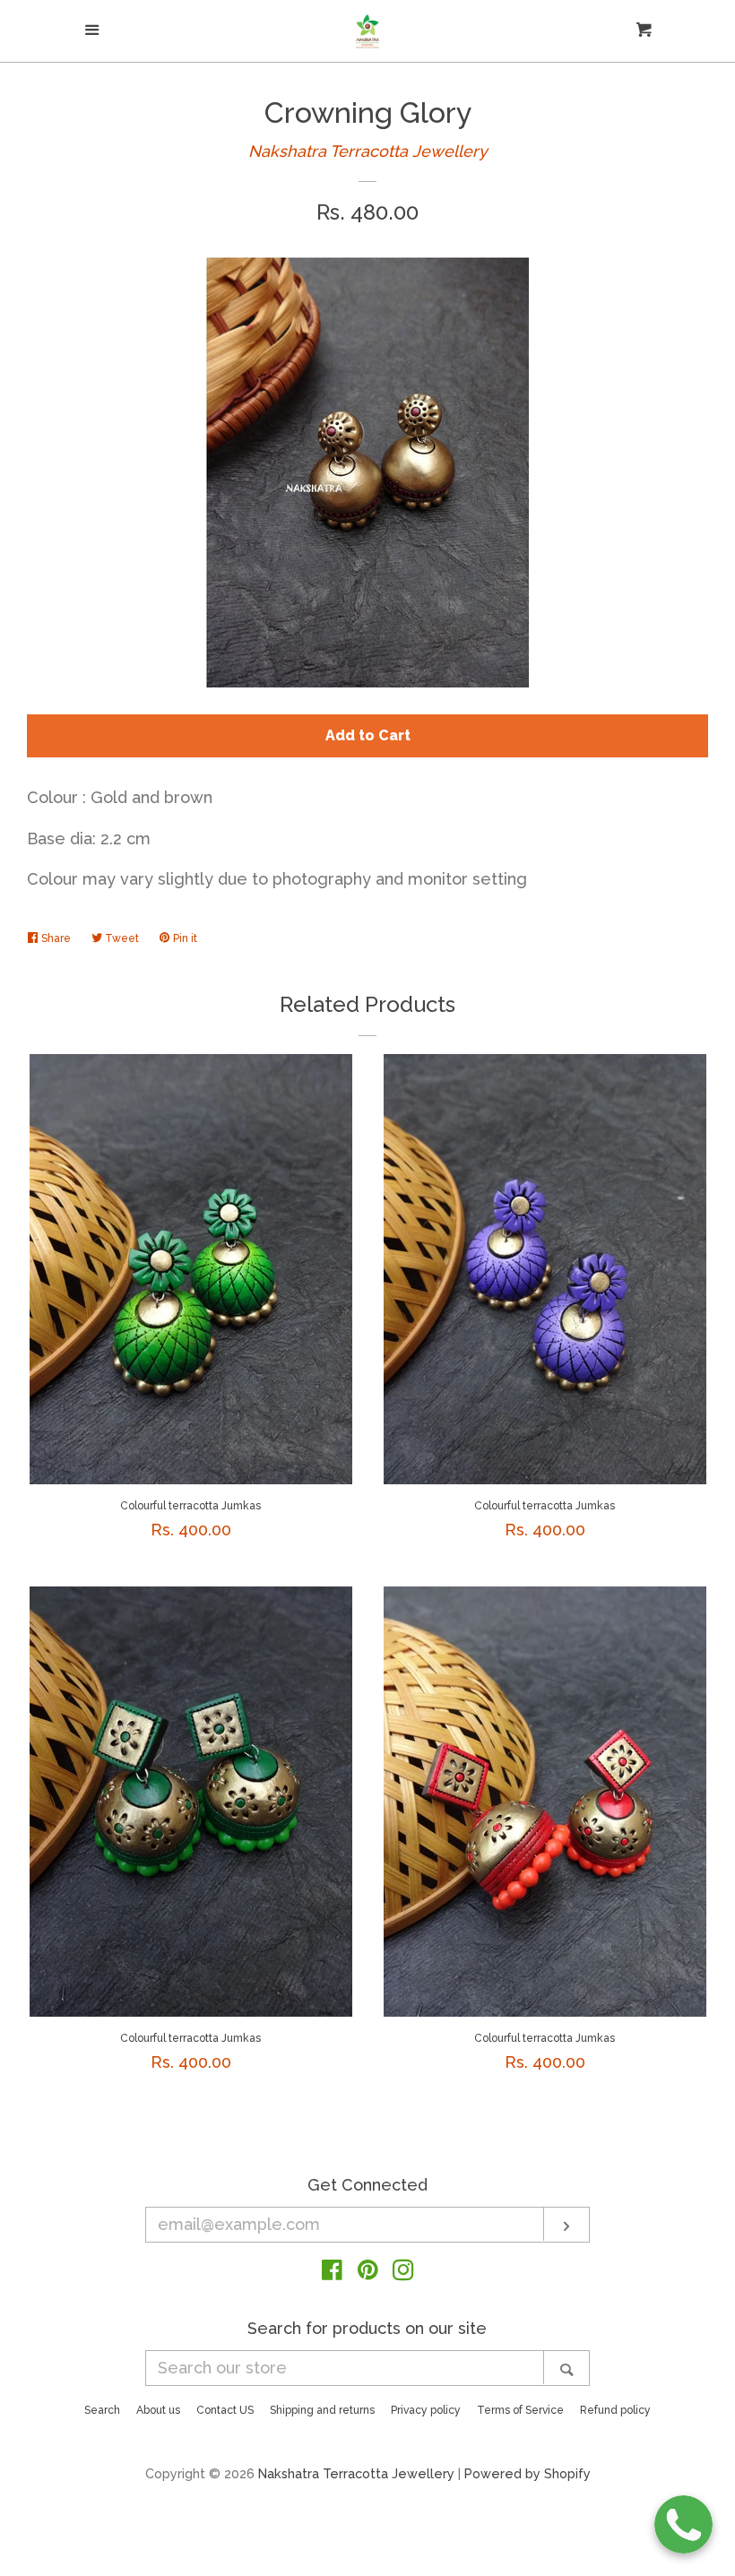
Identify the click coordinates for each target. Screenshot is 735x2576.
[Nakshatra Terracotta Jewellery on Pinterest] (368, 2273)
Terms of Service (520, 2410)
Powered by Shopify (527, 2473)
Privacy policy (426, 2410)
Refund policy (615, 2410)
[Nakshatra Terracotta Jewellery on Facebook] (332, 2273)
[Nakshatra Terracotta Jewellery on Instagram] (403, 2273)
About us (158, 2410)
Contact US (225, 2410)
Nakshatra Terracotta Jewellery (368, 151)
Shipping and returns (322, 2410)
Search (102, 2410)
